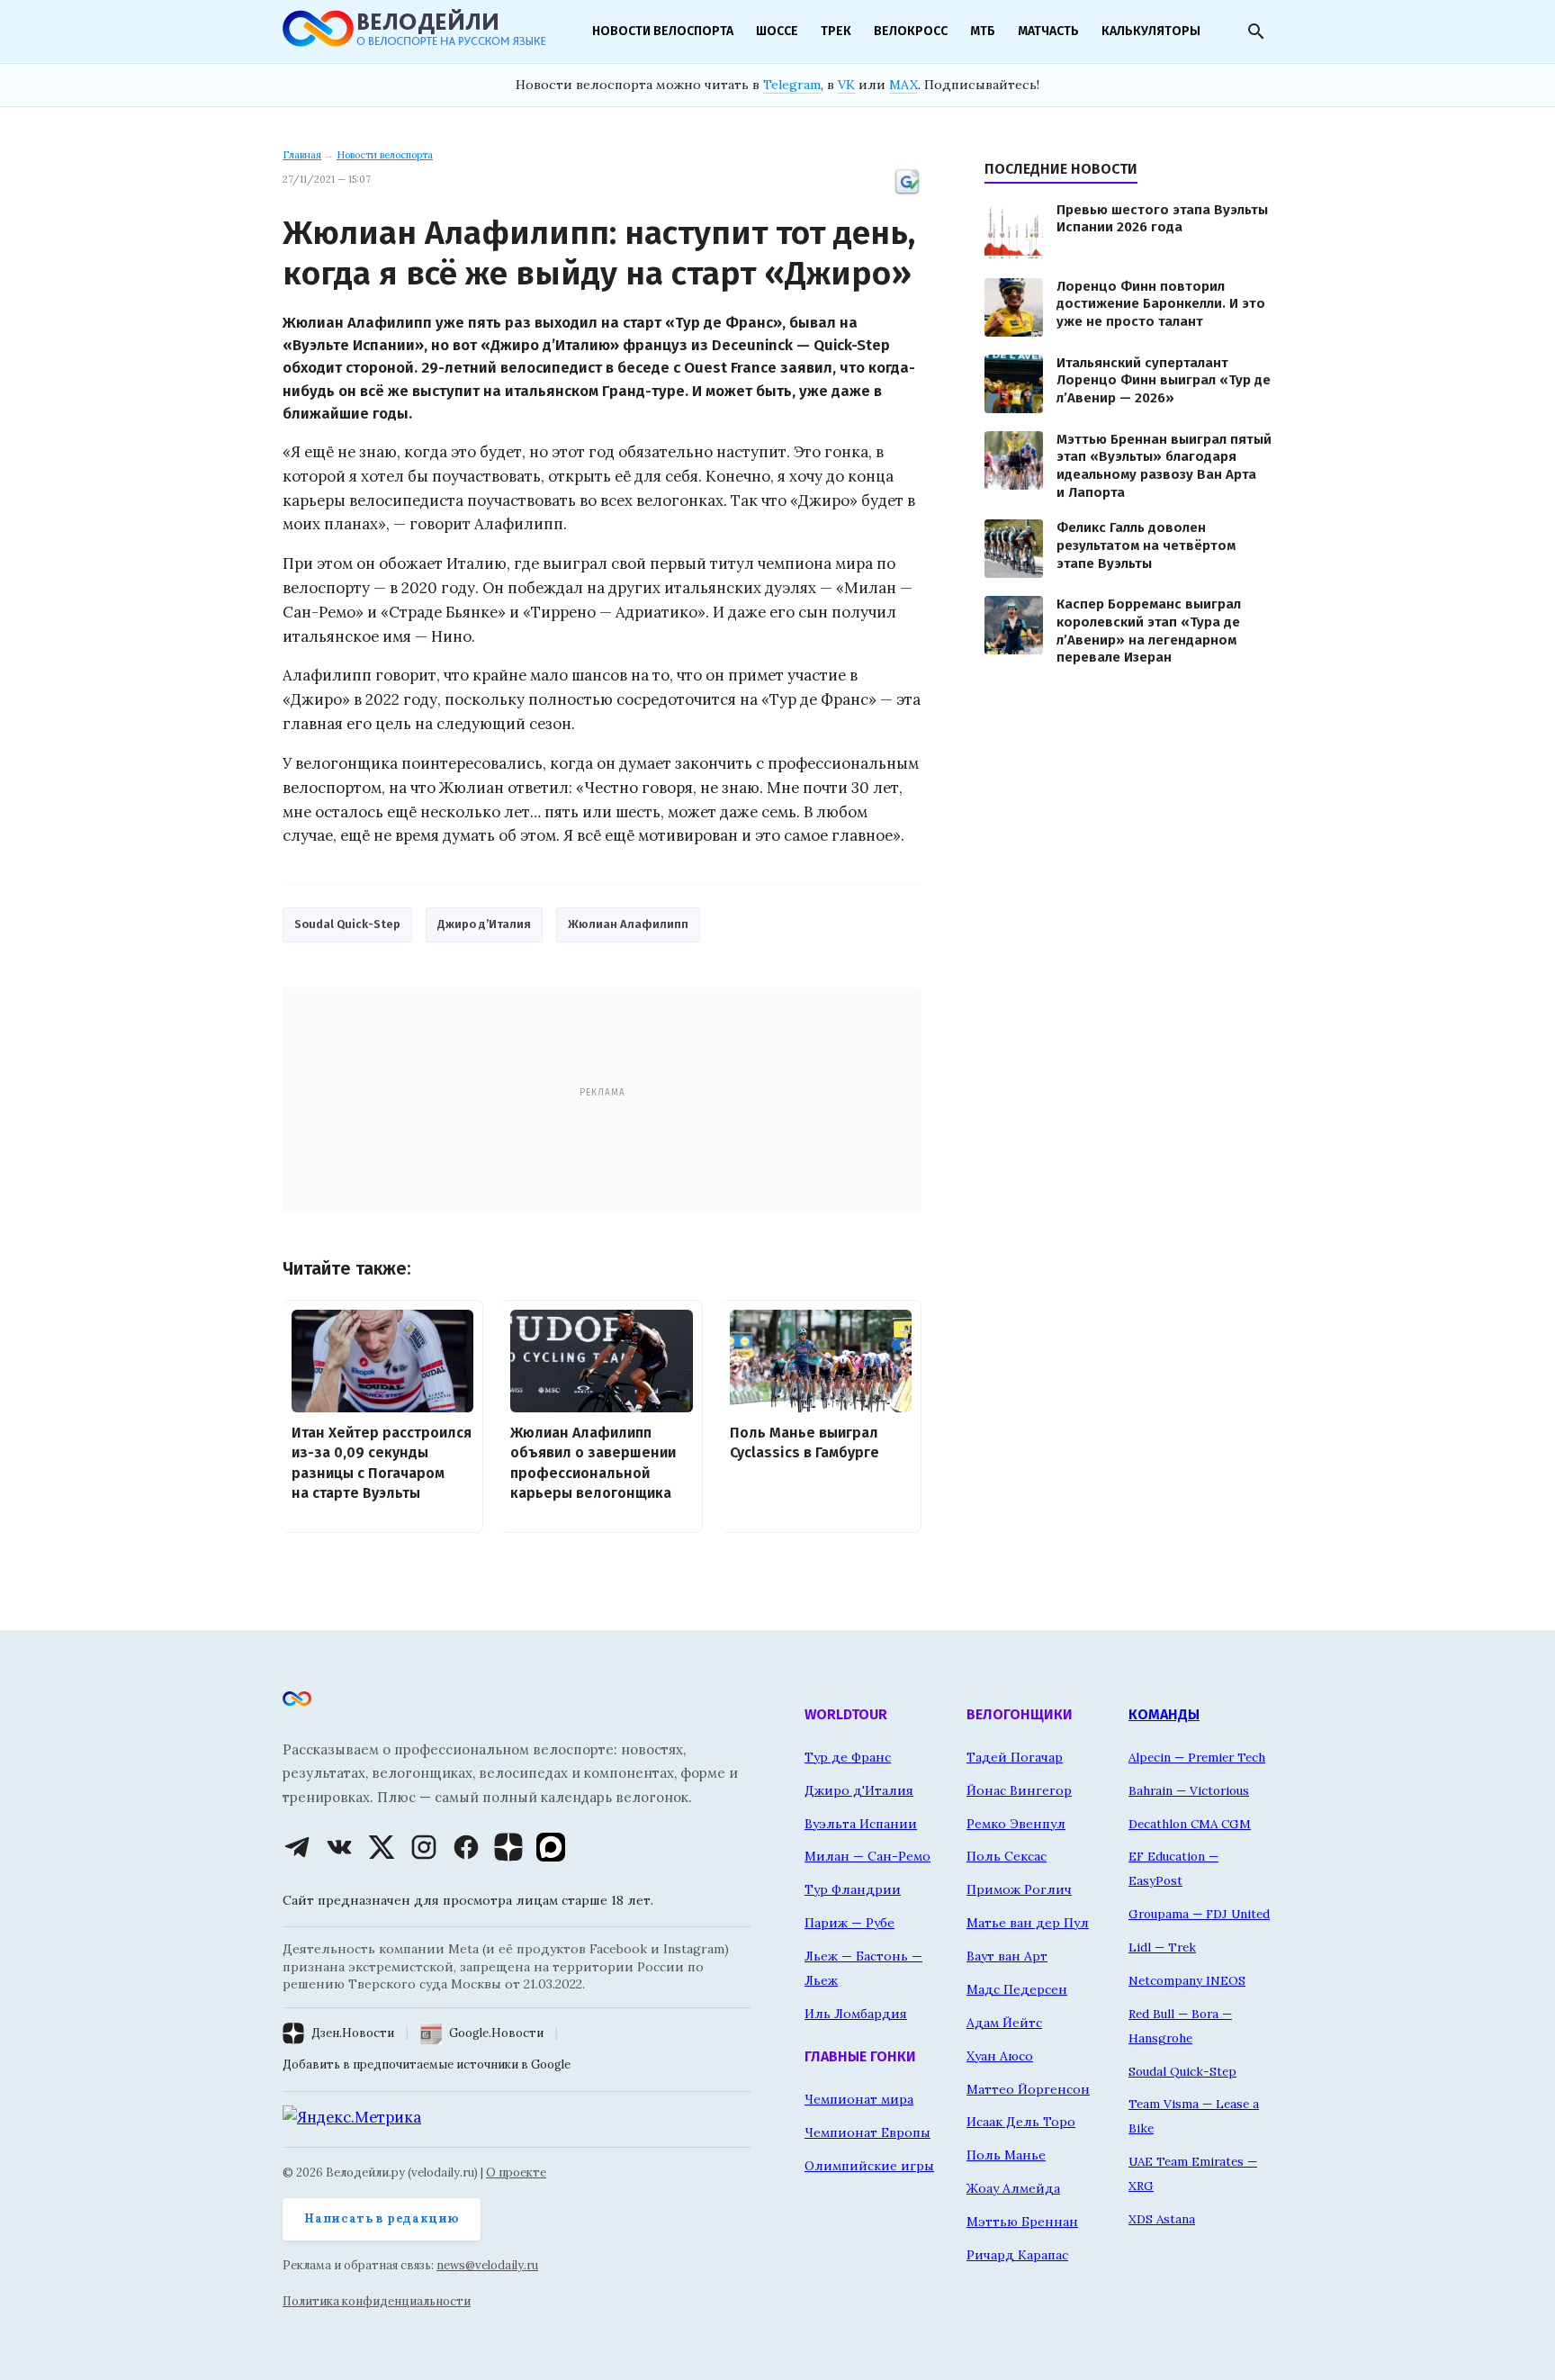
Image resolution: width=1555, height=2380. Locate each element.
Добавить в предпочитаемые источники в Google (427, 2064)
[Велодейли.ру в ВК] (339, 1847)
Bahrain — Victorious (1189, 1790)
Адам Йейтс (1004, 2023)
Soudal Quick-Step (347, 924)
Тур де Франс (848, 1757)
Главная (302, 155)
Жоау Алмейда (1013, 2188)
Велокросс (911, 31)
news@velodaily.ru (487, 2265)
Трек (836, 31)
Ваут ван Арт (1007, 1956)
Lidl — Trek (1162, 1947)
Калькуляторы (1151, 31)
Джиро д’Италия (484, 924)
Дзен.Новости (353, 2033)
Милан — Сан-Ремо (867, 1856)
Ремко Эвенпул (1016, 1824)
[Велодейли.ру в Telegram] (297, 1847)
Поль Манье (1006, 2155)
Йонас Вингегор (1019, 1790)
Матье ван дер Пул (1028, 1923)
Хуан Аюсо (1000, 2056)
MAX (903, 85)
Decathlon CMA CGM (1190, 1824)
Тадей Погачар (1015, 1757)
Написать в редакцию (382, 2218)
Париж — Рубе (849, 1923)
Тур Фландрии (853, 1889)
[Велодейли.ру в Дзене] (508, 1847)
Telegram (792, 85)
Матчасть (1048, 31)
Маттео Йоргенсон (1028, 2089)
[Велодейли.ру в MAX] (551, 1847)
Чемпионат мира (859, 2099)
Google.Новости (496, 2033)
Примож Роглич (1019, 1889)
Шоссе (777, 31)
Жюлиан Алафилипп (628, 924)
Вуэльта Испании (861, 1824)
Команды (1164, 1714)
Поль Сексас (1007, 1856)
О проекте (516, 2173)
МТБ (983, 31)
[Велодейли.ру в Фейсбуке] (466, 1847)
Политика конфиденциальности (377, 2301)
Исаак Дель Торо (1021, 2122)
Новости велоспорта (663, 31)
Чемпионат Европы (867, 2132)
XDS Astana (1162, 2219)
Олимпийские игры (869, 2166)
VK (846, 85)
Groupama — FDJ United (1199, 1914)
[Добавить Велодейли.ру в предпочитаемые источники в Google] (907, 193)
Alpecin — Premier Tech (1197, 1757)
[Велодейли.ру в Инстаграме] (424, 1847)
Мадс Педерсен (1017, 1989)
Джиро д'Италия (859, 1790)
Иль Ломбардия (856, 2014)
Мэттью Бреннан (1022, 2222)
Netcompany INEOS (1187, 1980)
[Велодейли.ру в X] (382, 1847)
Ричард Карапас (1017, 2255)
